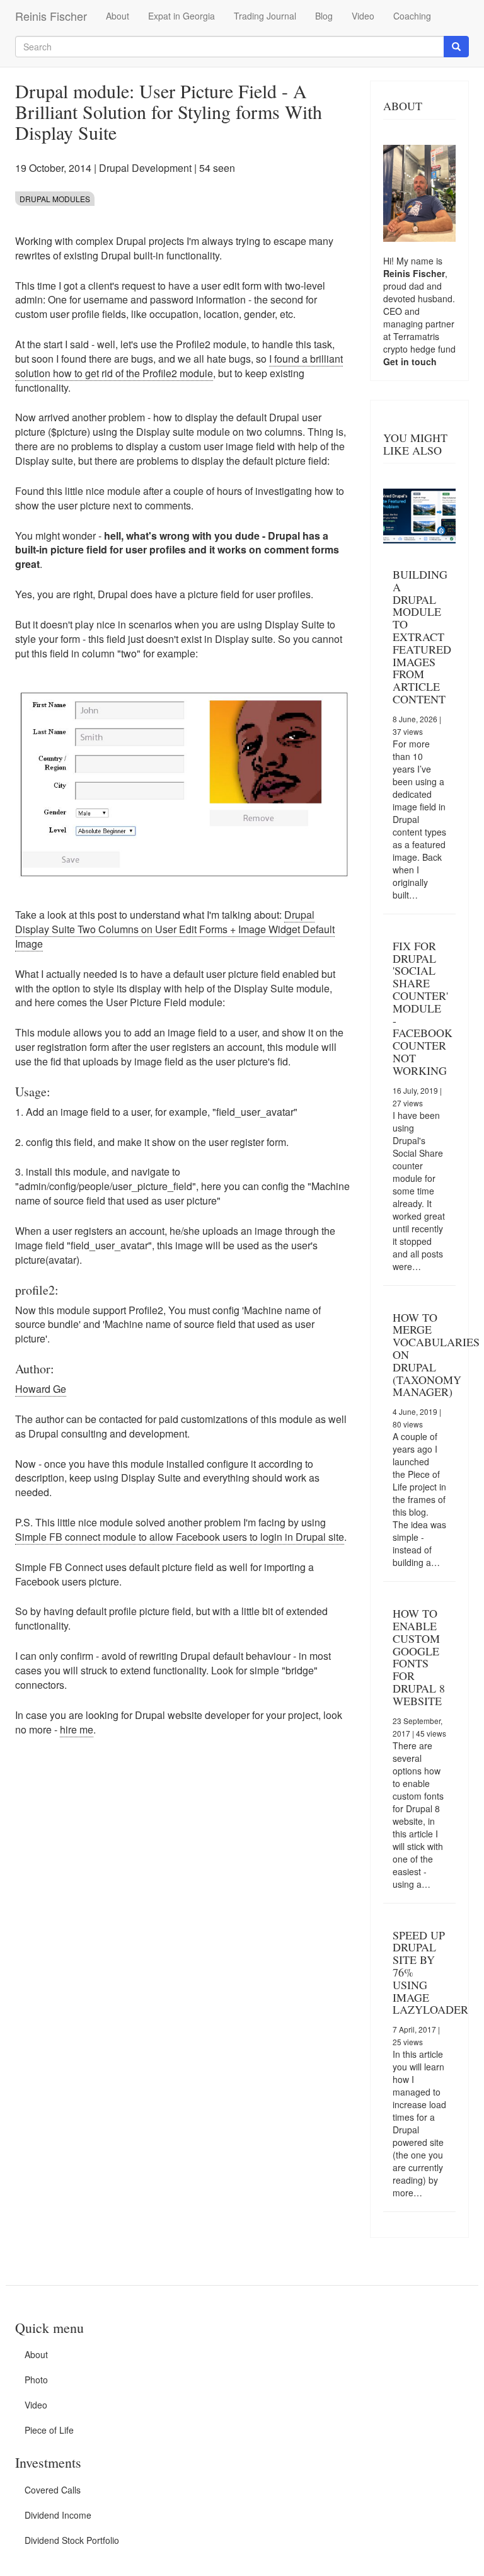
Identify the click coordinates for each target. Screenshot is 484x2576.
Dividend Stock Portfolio (72, 2540)
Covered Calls (53, 2490)
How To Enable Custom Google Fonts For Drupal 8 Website (419, 1657)
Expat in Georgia (181, 16)
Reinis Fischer (51, 16)
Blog (324, 16)
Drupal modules (55, 199)
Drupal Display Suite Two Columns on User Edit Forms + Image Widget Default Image (175, 929)
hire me (77, 1729)
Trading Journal (265, 16)
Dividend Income (58, 2515)
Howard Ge (41, 1389)
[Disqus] (183, 1922)
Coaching (412, 16)
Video (363, 16)
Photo (36, 2380)
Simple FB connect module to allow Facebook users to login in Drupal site (180, 1537)
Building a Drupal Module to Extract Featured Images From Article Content (422, 637)
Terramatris (416, 336)
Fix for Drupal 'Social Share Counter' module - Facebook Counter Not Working (423, 1008)
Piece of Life (49, 2430)
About (118, 16)
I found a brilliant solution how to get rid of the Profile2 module (179, 366)
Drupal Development (145, 168)
